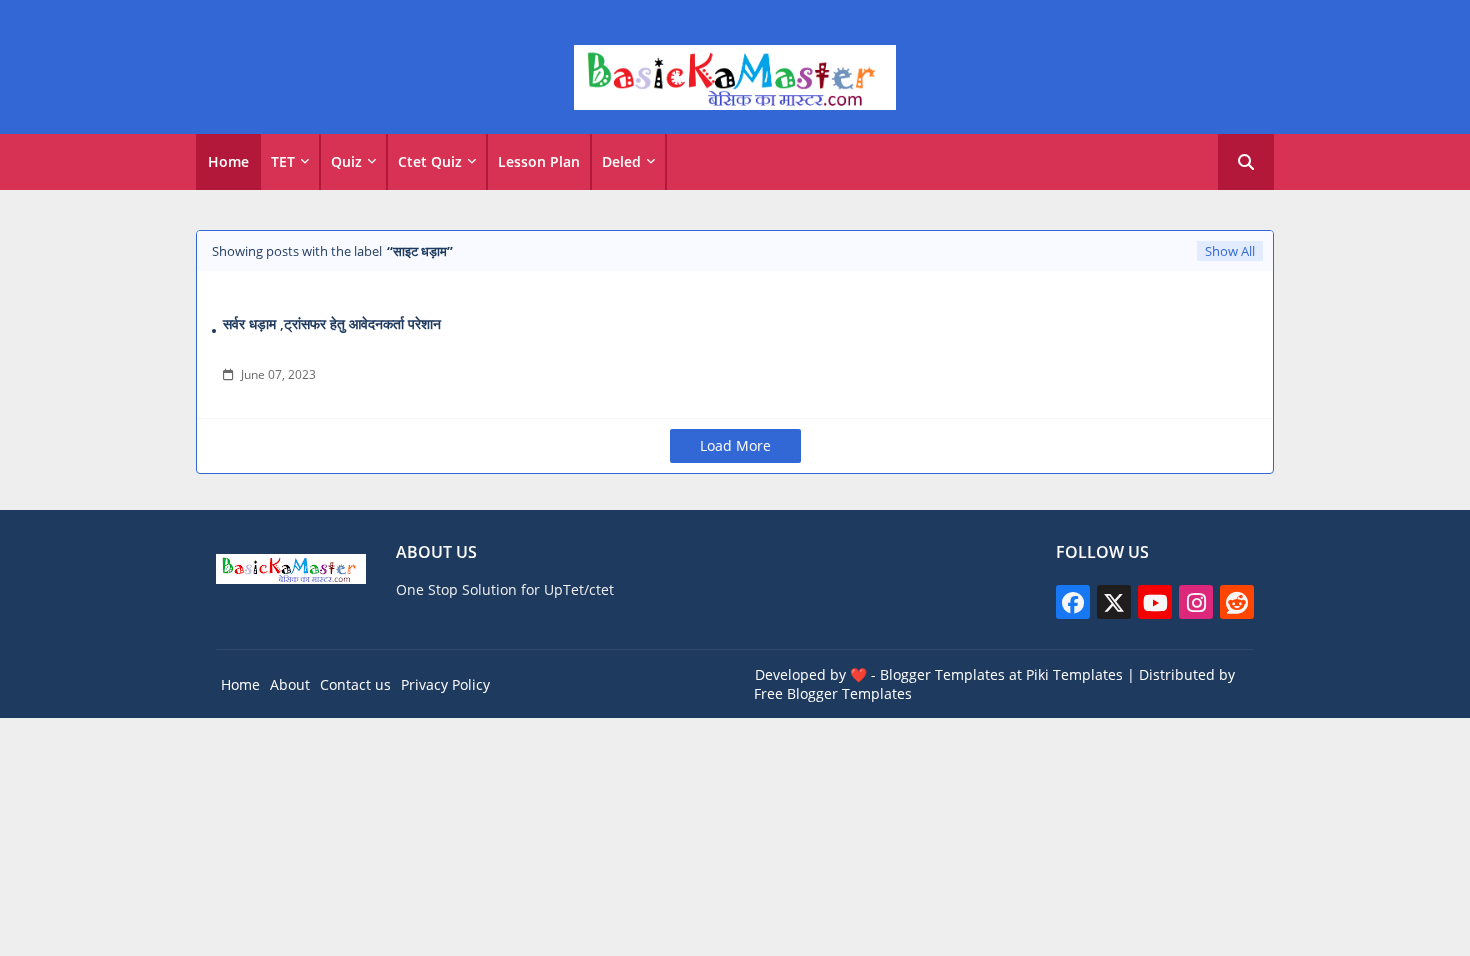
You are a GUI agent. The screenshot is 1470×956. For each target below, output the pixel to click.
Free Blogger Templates (833, 693)
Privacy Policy (445, 684)
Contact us (355, 684)
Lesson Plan (539, 161)
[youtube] (1155, 602)
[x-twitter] (1114, 602)
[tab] (228, 162)
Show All (1230, 251)
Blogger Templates (942, 674)
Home (228, 161)
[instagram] (1196, 602)
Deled (621, 161)
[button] (1246, 162)
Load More (735, 445)
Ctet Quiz (430, 161)
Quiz (346, 161)
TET (283, 161)
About (290, 684)
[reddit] (1237, 602)
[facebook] (1073, 602)
